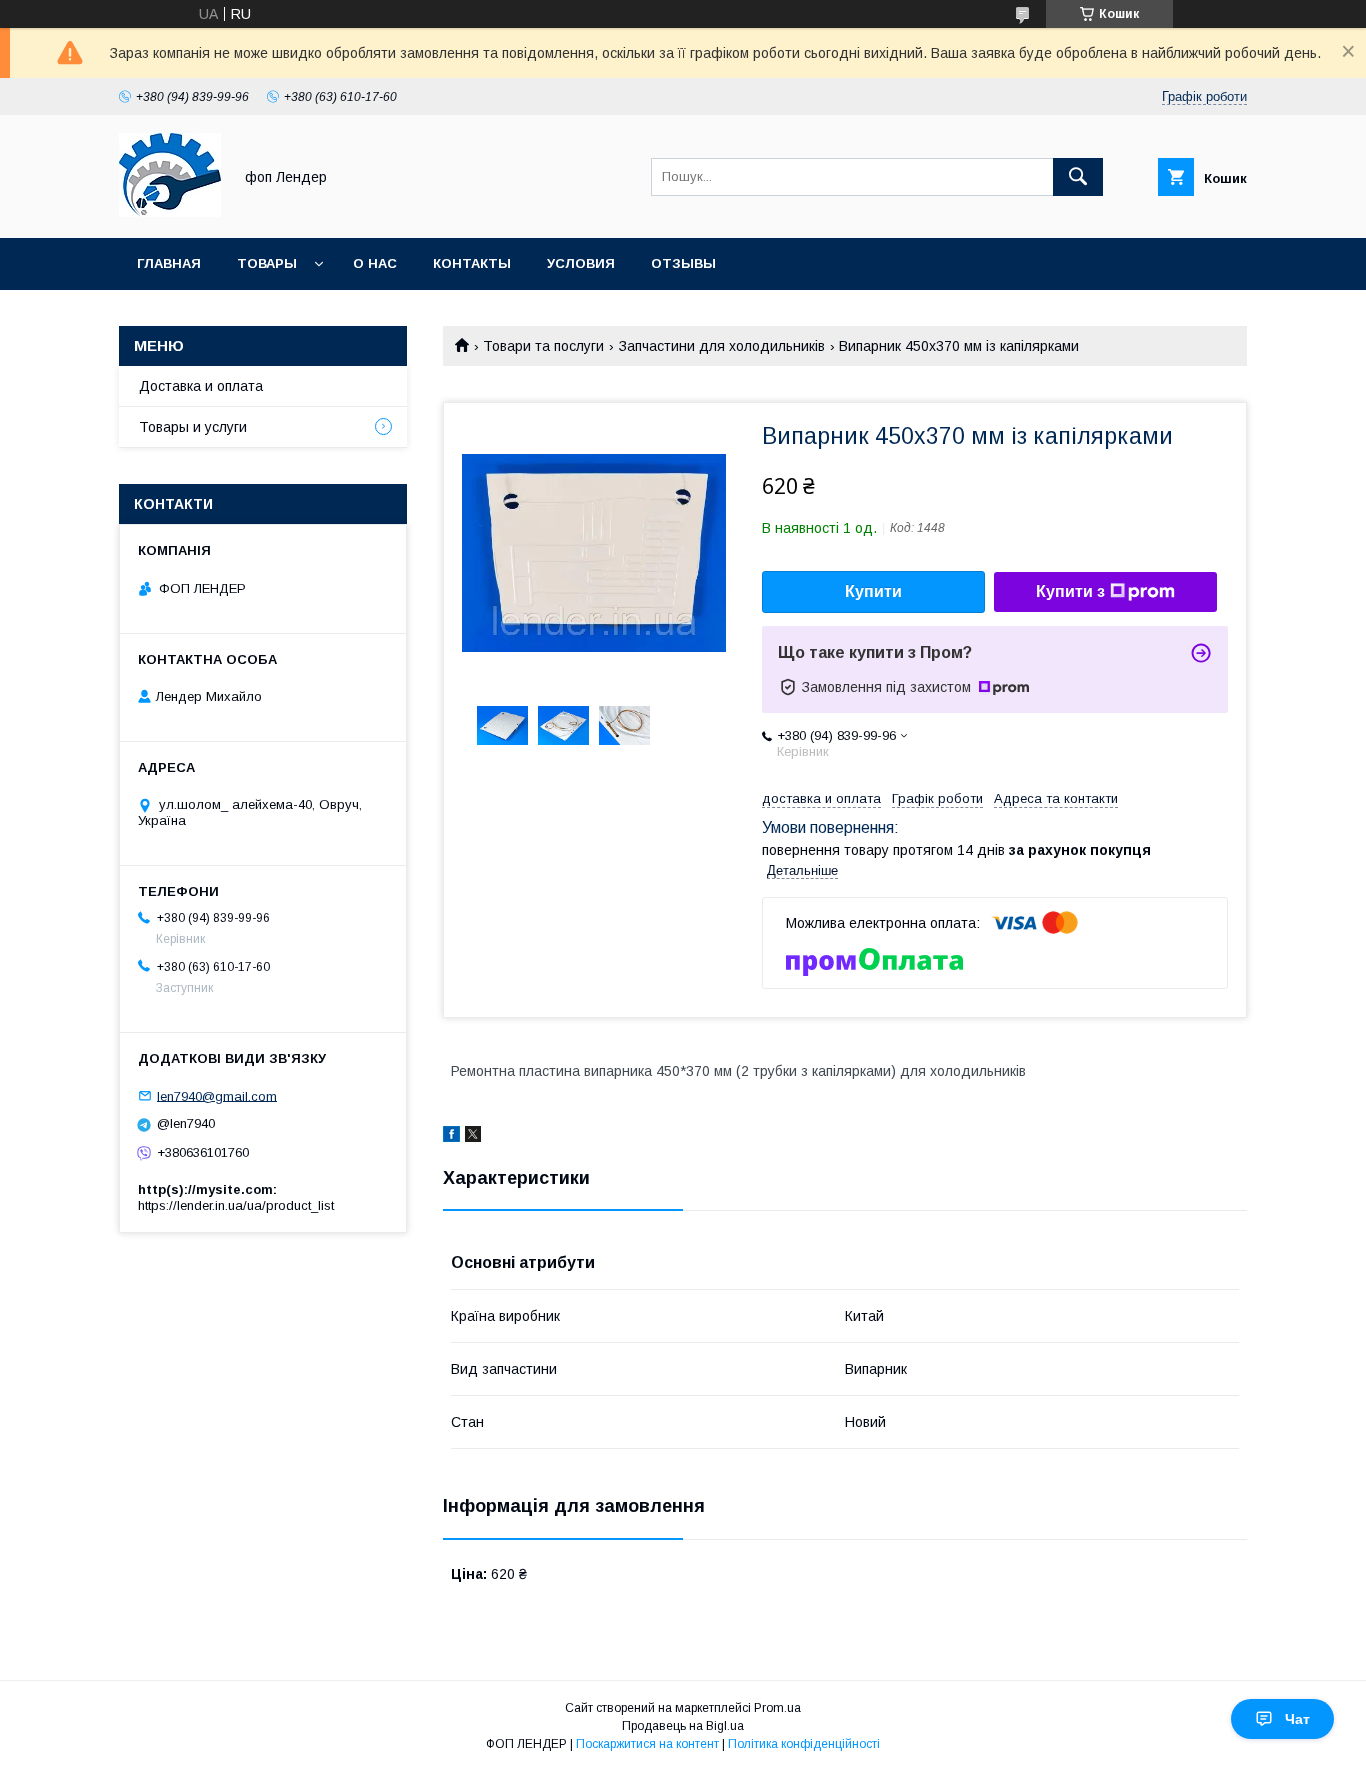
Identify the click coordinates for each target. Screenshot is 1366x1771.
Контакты (472, 263)
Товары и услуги (193, 427)
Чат (1297, 1719)
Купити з (1070, 591)
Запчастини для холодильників (722, 346)
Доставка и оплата (201, 386)
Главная (169, 263)
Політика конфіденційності (804, 1744)
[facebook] (451, 1137)
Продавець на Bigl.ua (683, 1726)
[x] (473, 1137)
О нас (375, 263)
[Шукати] (1078, 177)
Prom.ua (777, 1708)
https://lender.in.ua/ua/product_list (236, 1205)
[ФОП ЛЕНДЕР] (170, 212)
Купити (873, 591)
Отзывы (683, 263)
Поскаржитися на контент (647, 1744)
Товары (267, 263)
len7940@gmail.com (217, 1095)
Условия (581, 263)
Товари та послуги (543, 346)
